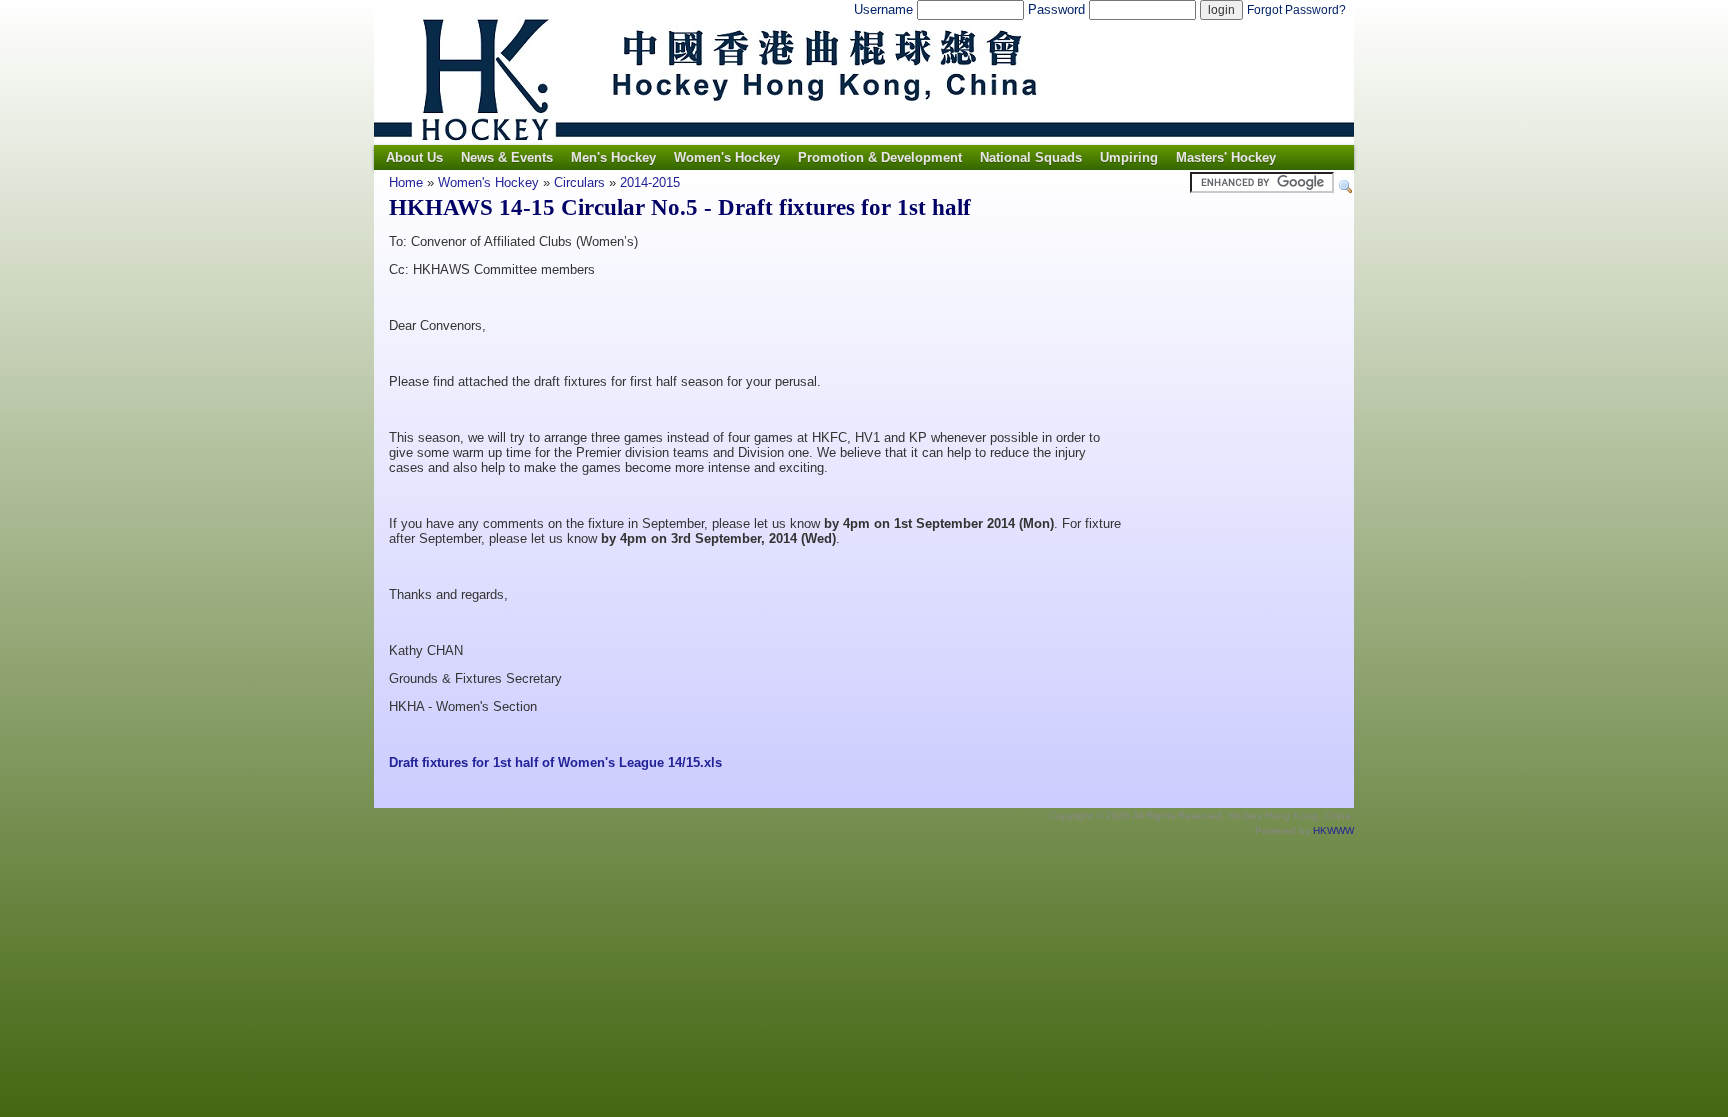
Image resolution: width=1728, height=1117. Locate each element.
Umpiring (1129, 157)
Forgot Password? (1296, 10)
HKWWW (1333, 830)
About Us (414, 157)
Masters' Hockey (1226, 157)
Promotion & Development (880, 157)
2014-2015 (650, 182)
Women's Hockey (727, 157)
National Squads (1031, 157)
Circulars (579, 182)
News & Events (507, 157)
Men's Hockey (613, 157)
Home (406, 182)
